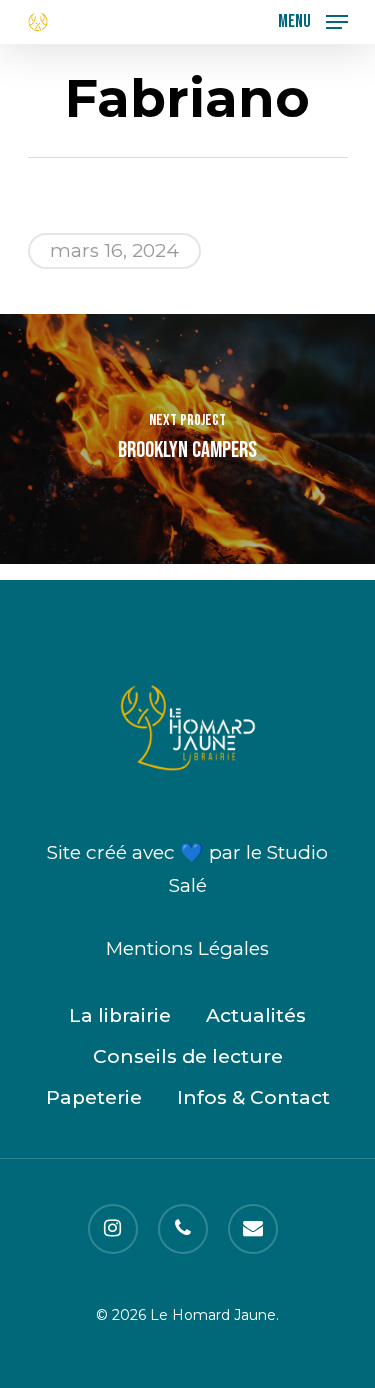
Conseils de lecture (188, 1056)
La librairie (120, 1015)
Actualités (256, 1015)
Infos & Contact (253, 1097)
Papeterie (94, 1097)
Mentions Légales (187, 948)
